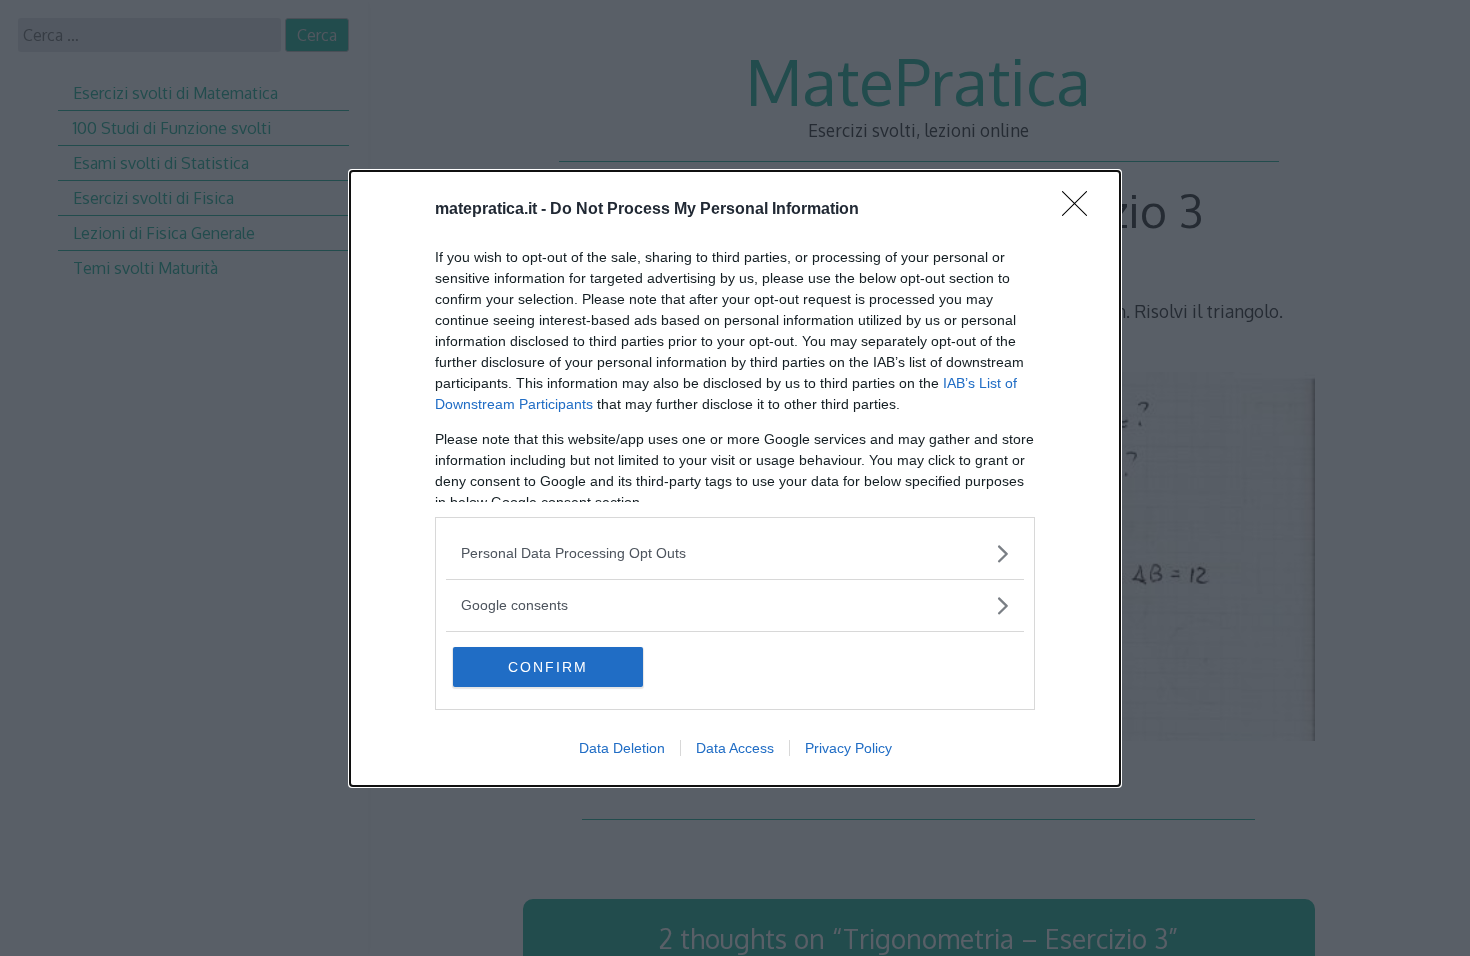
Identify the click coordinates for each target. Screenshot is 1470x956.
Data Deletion (622, 748)
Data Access (735, 748)
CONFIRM (548, 667)
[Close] (1081, 210)
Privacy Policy (848, 748)
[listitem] (735, 553)
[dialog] (735, 478)
